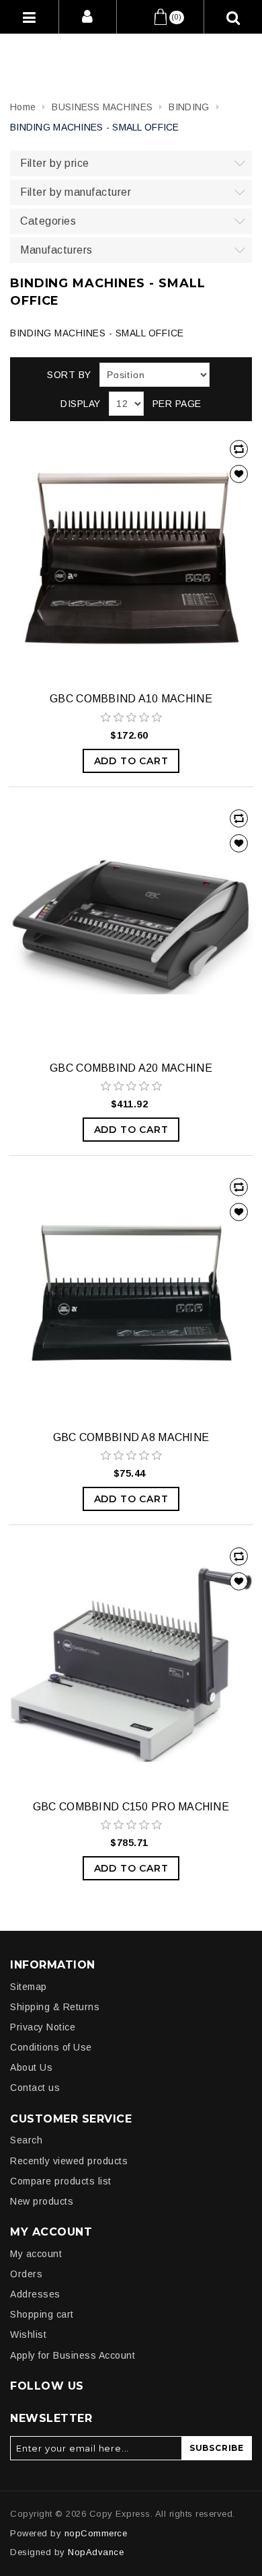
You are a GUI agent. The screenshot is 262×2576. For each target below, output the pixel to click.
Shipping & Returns (55, 2007)
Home (23, 107)
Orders (26, 2274)
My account (36, 2254)
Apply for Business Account (73, 2355)
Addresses (35, 2294)
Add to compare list (239, 449)
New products (42, 2201)
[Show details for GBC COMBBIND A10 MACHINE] (131, 557)
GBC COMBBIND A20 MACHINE (131, 1068)
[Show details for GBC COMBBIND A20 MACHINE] (131, 926)
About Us (31, 2067)
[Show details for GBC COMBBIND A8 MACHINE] (131, 1295)
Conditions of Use (51, 2047)
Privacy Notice (43, 2027)
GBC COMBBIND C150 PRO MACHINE (131, 1807)
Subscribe (217, 2448)
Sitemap (29, 1987)
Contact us (35, 2088)
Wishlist (28, 2334)
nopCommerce (96, 2533)
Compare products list (61, 2181)
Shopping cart (42, 2314)
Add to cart (131, 761)
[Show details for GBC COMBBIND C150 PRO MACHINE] (131, 1664)
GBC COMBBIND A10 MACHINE (131, 699)
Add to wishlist (239, 474)
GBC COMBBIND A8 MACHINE (131, 1437)
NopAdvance (96, 2552)
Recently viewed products (69, 2161)
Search (26, 2140)
